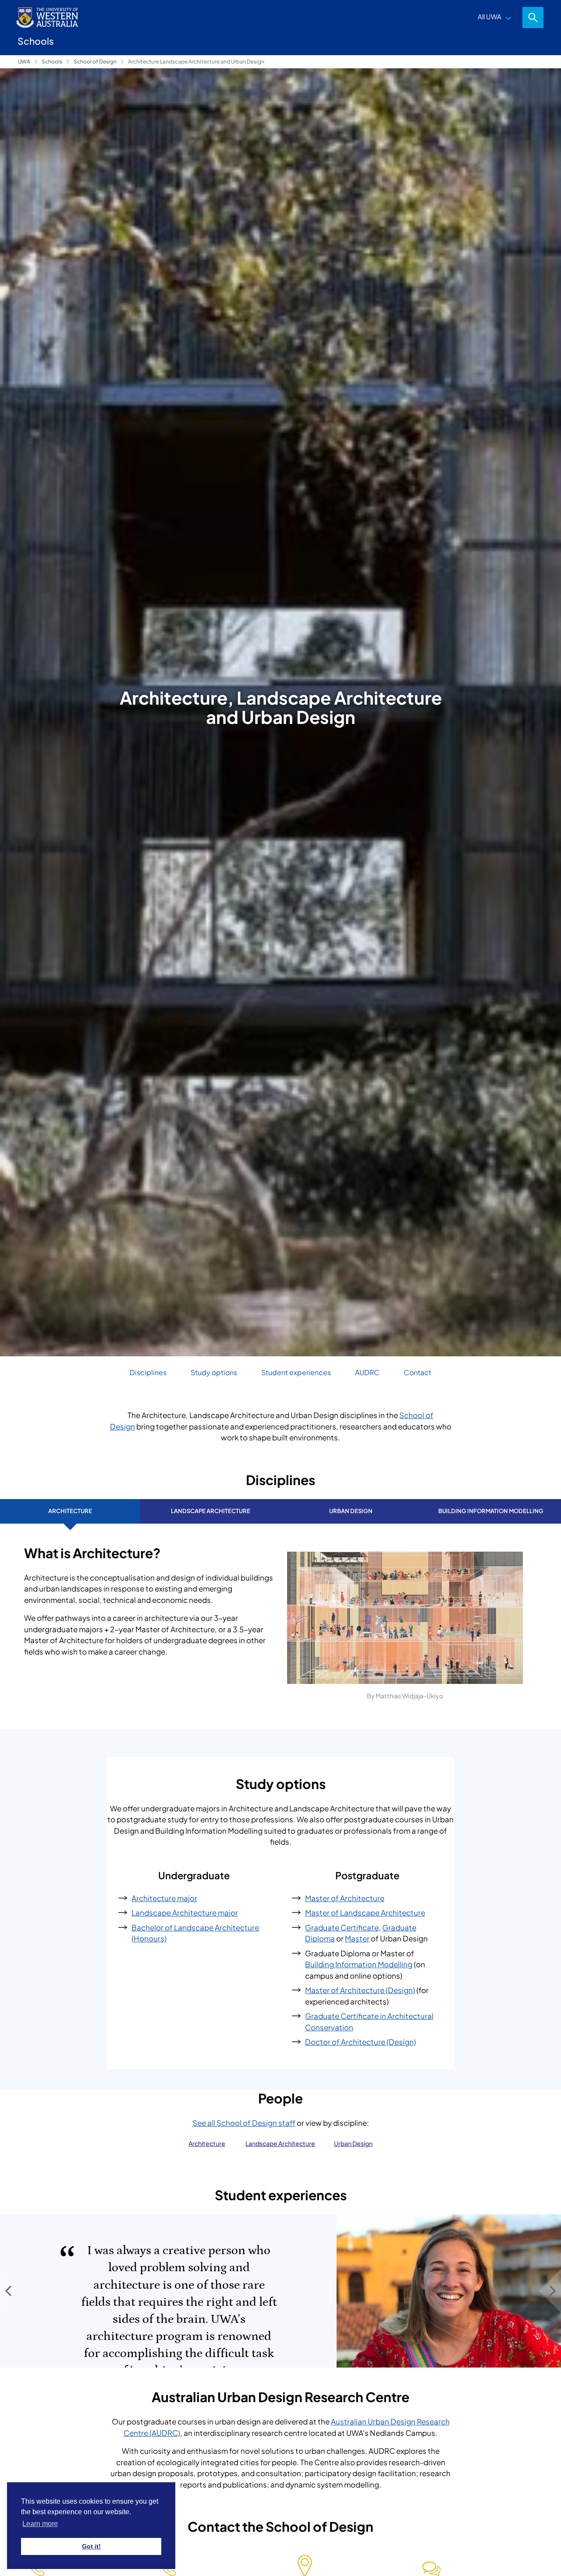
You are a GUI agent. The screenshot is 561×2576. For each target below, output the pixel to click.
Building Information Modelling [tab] (491, 1511)
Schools (52, 62)
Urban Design (353, 2143)
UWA (24, 62)
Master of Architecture (345, 1898)
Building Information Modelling (359, 1964)
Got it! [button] (91, 2546)
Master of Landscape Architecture (365, 1913)
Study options (214, 1372)
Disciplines (148, 1372)
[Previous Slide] (11, 2291)
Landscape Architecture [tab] (211, 1511)
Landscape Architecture (280, 2143)
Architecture (207, 2143)
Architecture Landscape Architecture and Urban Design (196, 62)
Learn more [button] (40, 2524)
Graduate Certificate (342, 1927)
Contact (417, 1372)
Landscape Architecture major (185, 1913)
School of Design (95, 62)
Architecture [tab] (70, 1511)
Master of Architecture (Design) (360, 1990)
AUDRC (367, 1372)
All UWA (490, 16)
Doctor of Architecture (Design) (360, 2042)
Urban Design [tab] (351, 1511)
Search (533, 18)
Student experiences (296, 1372)
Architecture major (164, 1898)
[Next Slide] (550, 2291)
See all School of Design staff (244, 2123)
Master (357, 1938)
